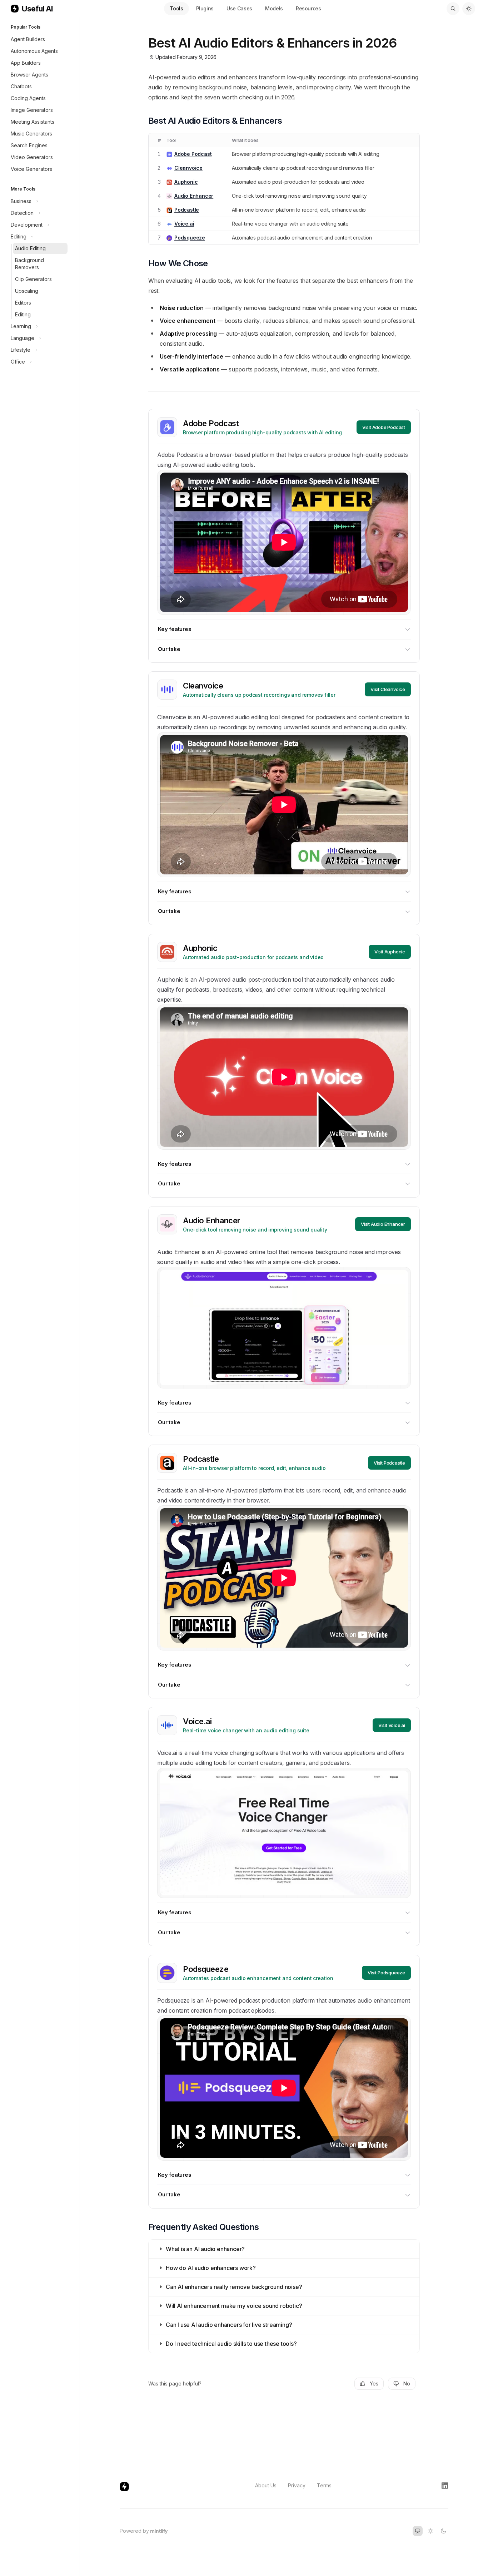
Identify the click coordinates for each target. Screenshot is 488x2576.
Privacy (297, 2485)
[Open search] (453, 9)
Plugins (205, 8)
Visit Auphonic (390, 952)
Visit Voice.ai (392, 1725)
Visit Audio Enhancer (383, 1224)
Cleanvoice (188, 168)
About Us (266, 2485)
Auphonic (186, 182)
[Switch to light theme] (430, 2531)
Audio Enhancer (194, 196)
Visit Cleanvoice (388, 689)
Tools (176, 8)
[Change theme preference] (469, 9)
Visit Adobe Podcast (384, 427)
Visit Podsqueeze (386, 1973)
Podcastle (187, 210)
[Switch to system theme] (418, 2531)
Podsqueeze (190, 238)
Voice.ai (184, 224)
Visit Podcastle (389, 1463)
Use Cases (239, 8)
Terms (324, 2485)
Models (274, 8)
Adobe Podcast (193, 154)
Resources (308, 8)
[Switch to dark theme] (443, 2531)
